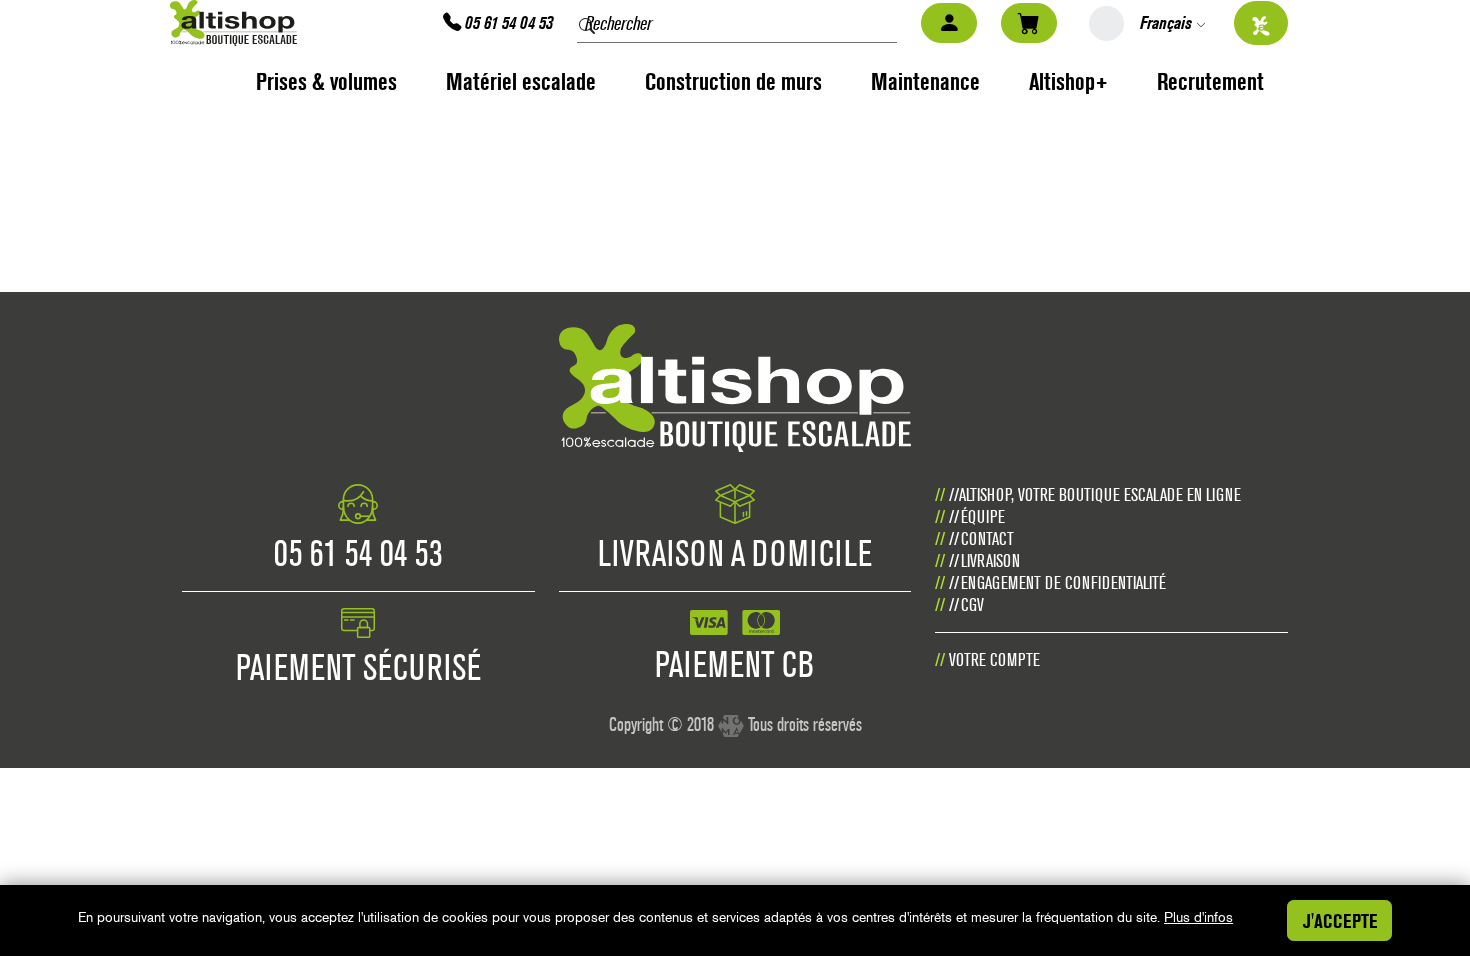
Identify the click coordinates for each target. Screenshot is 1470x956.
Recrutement (1210, 81)
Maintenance (925, 81)
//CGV (966, 604)
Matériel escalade (521, 81)
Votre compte (994, 659)
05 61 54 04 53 (507, 22)
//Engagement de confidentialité (1057, 582)
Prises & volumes (326, 81)
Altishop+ (1068, 81)
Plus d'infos (1198, 917)
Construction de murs (733, 81)
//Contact (981, 538)
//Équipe (977, 516)
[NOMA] (731, 718)
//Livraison (984, 560)
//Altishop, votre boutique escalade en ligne (1095, 494)
